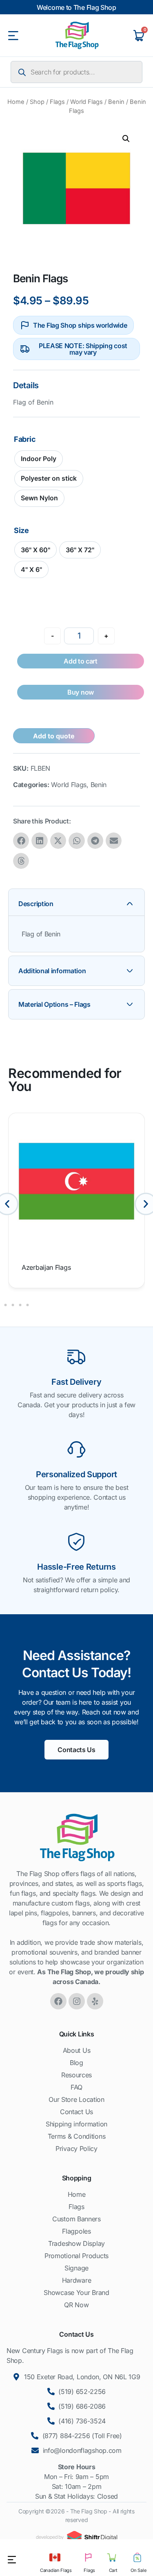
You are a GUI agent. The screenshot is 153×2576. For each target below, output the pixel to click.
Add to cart (81, 661)
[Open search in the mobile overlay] (76, 72)
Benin (116, 102)
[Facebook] (58, 2001)
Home (16, 102)
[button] (126, 139)
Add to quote (54, 736)
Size (21, 531)
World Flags (86, 102)
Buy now (81, 692)
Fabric (25, 439)
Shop (37, 102)
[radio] (39, 459)
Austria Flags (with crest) (59, 1267)
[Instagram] (77, 2001)
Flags (57, 102)
